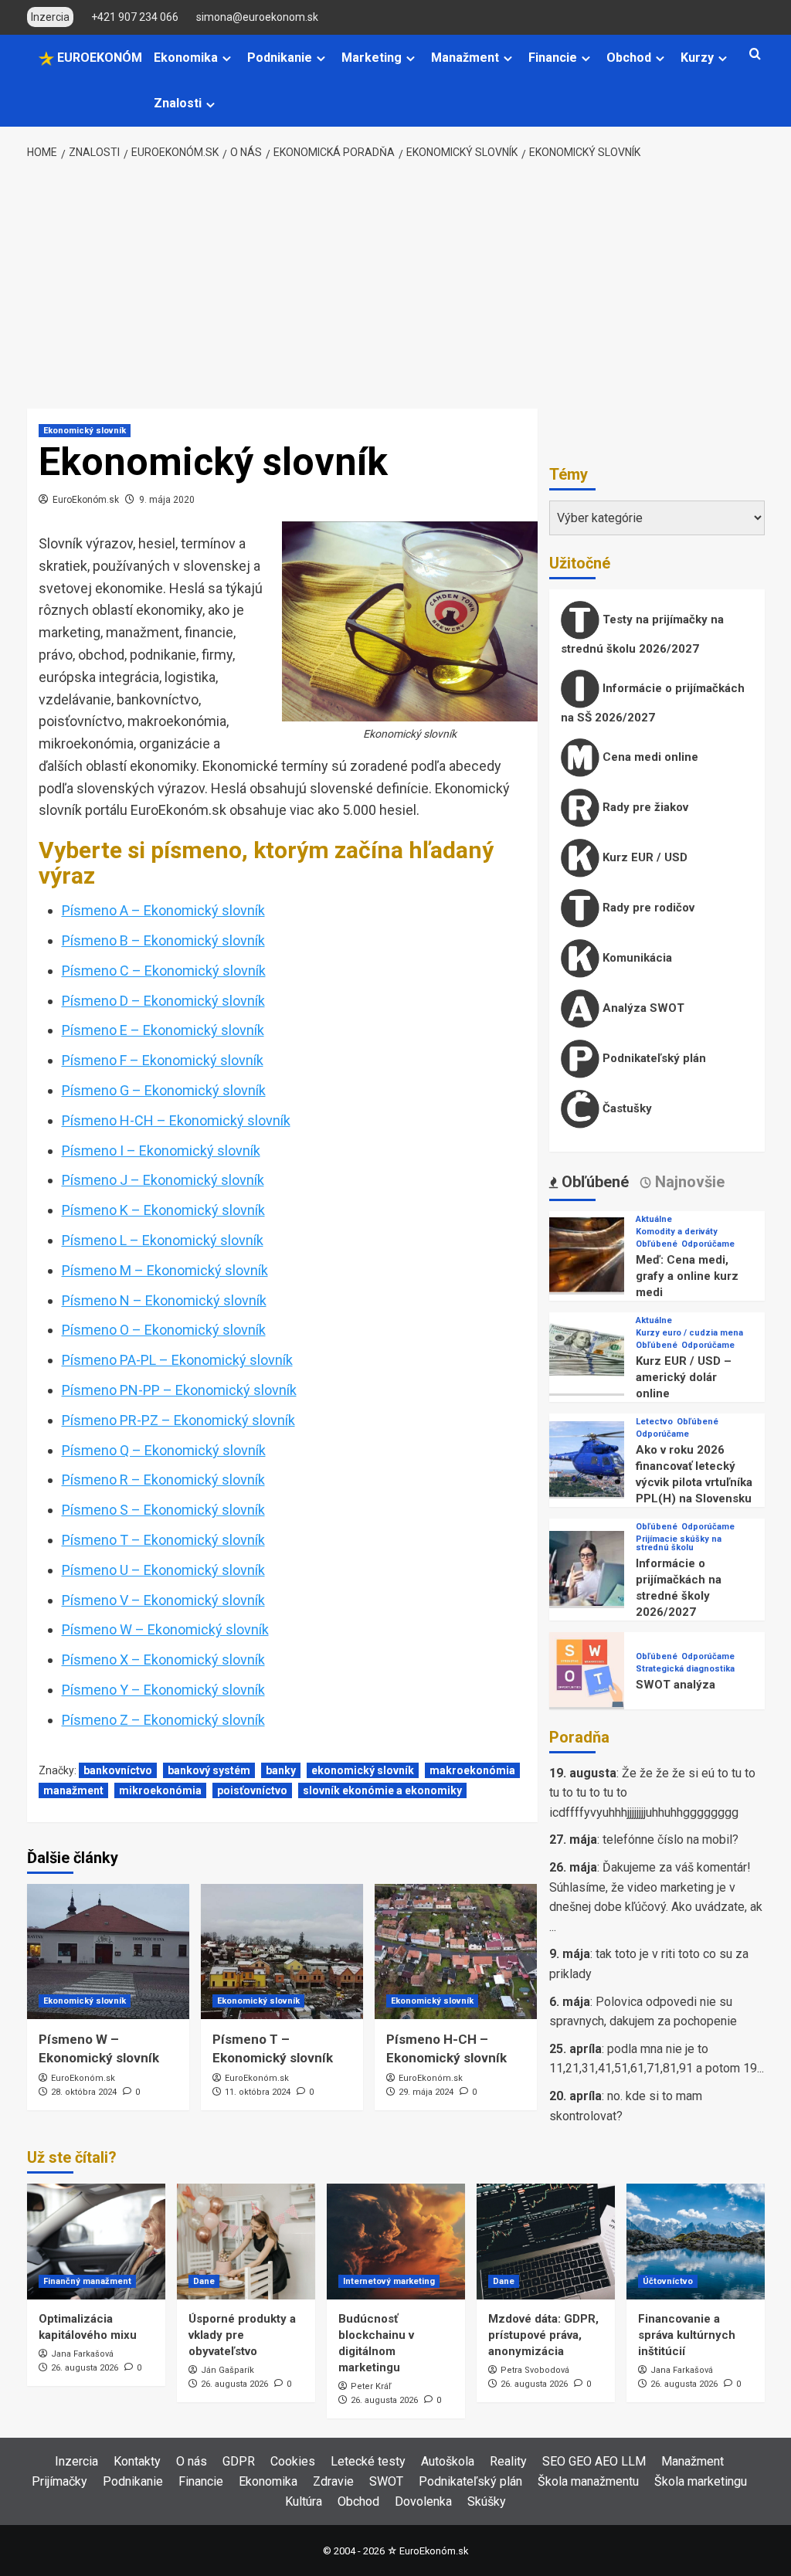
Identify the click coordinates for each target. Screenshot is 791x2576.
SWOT (386, 2481)
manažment (73, 1790)
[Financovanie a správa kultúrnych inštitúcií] (696, 2242)
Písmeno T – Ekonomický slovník (163, 1540)
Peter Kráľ (371, 2386)
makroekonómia (472, 1770)
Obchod (629, 58)
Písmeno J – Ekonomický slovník (163, 1180)
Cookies (293, 2461)
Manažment (465, 58)
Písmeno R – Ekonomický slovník (163, 1480)
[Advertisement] (395, 285)
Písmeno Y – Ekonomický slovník (163, 1690)
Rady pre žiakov (644, 807)
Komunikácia (636, 958)
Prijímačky (59, 2481)
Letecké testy (368, 2461)
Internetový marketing (389, 2281)
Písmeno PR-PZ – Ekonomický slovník (178, 1420)
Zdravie (333, 2481)
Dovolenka (423, 2501)
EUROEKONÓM (98, 58)
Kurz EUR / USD (643, 857)
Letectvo (654, 1422)
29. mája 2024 (426, 2092)
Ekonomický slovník (85, 431)
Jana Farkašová (82, 2354)
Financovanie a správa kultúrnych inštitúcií (687, 2335)
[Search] (755, 54)
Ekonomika (186, 58)
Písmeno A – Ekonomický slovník (163, 910)
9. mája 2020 (167, 500)
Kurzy (697, 58)
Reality (508, 2461)
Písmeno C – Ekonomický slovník (164, 971)
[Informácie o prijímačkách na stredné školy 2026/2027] (587, 1568)
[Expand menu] (227, 58)
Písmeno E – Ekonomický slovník (163, 1030)
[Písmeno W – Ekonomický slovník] (108, 1952)
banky (281, 1770)
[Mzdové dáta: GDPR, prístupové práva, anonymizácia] (546, 2242)
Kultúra (304, 2501)
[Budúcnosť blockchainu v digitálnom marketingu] (396, 2242)
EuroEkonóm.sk (86, 500)
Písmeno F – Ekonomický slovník (163, 1060)
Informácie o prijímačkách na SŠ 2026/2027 (653, 703)
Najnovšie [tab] (688, 1182)
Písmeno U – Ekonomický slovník (163, 1570)
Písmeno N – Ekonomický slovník (164, 1300)
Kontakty (137, 2461)
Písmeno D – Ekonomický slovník (163, 1001)
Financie (553, 58)
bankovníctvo (118, 1770)
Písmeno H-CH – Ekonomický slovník (176, 1120)
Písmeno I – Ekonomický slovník (161, 1151)
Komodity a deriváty (677, 1232)
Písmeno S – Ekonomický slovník (163, 1510)
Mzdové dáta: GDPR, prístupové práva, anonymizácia (543, 2335)
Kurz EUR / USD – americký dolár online (684, 1377)
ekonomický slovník (363, 1770)
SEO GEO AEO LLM (594, 2461)
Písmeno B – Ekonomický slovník (163, 940)
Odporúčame (708, 1244)
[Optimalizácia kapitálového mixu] (96, 2242)
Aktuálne (654, 1219)
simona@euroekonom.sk (257, 17)
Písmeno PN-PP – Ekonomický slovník (179, 1390)
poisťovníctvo (252, 1790)
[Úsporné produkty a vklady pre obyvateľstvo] (246, 2242)
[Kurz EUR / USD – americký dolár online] (587, 1355)
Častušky (626, 1108)
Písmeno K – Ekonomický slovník (163, 1210)
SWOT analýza (676, 1685)
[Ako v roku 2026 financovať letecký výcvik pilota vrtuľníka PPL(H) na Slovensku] (587, 1458)
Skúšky (487, 2501)
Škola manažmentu (588, 2481)
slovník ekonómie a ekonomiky (382, 1790)
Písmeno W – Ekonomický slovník (165, 1629)
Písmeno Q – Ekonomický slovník (164, 1450)
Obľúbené (657, 1244)
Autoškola (448, 2461)
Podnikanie (280, 58)
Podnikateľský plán (653, 1058)
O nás (192, 2461)
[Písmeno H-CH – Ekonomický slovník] (456, 1952)
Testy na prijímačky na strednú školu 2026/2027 (642, 634)
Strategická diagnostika (685, 1669)
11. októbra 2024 (258, 2092)
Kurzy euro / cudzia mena (689, 1333)
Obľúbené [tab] (593, 1182)
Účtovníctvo (668, 2281)
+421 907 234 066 (135, 17)
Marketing (372, 58)
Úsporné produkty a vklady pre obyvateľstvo (242, 2335)
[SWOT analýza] (587, 1669)
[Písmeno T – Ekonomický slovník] (282, 1952)
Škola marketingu (701, 2481)
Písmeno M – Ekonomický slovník (165, 1270)
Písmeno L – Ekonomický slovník (163, 1240)
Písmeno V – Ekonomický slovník (163, 1600)
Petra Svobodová (535, 2370)
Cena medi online (649, 757)
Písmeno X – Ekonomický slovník (163, 1660)
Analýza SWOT (642, 1008)
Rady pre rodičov (647, 908)
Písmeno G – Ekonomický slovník (164, 1090)
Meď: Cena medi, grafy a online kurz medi (687, 1276)
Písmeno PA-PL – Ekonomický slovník (177, 1360)
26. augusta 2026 (85, 2368)
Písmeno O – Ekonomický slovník (164, 1330)
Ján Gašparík (227, 2370)
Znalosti (178, 103)
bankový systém (209, 1770)
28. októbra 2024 (84, 2092)
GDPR (239, 2461)
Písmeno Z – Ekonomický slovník (163, 1720)
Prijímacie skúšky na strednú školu (679, 1543)
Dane (204, 2281)
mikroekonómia (160, 1790)
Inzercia (76, 2461)
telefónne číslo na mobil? (670, 1840)
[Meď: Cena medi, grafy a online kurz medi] (587, 1254)
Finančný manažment (87, 2281)
